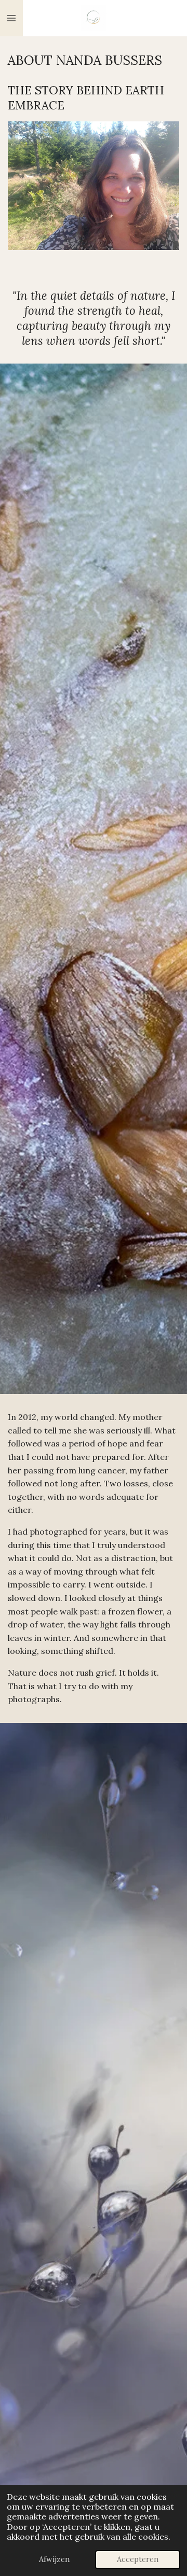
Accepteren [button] (138, 2559)
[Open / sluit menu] (11, 18)
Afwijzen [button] (54, 2559)
